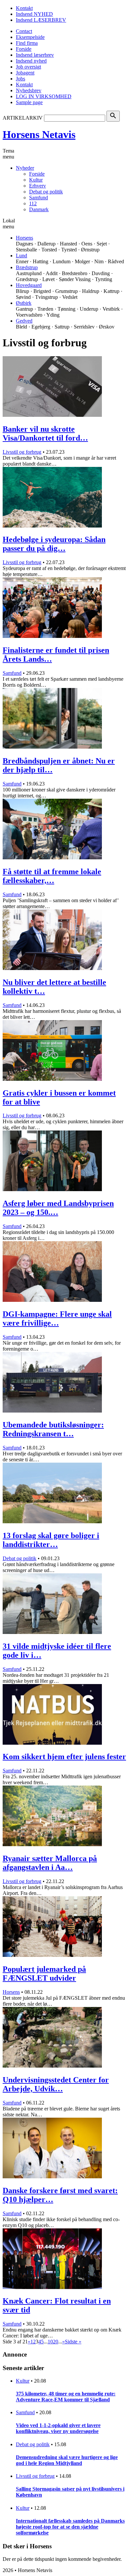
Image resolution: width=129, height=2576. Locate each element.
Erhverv (38, 186)
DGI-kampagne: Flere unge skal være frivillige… (57, 1318)
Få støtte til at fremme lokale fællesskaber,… (52, 876)
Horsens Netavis (39, 134)
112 (33, 203)
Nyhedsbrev (29, 90)
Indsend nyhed (31, 61)
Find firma (27, 43)
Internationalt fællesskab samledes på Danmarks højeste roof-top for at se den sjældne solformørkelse (70, 2527)
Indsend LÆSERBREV (41, 20)
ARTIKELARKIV (23, 118)
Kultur (36, 180)
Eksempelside (30, 37)
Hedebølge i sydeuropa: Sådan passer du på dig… (54, 544)
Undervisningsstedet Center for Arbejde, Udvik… (56, 2084)
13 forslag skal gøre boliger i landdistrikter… (51, 1540)
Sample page (29, 102)
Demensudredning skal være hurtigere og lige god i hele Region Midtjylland (67, 2460)
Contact (24, 31)
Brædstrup (27, 267)
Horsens (24, 238)
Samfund (39, 198)
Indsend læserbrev (35, 55)
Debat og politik (46, 192)
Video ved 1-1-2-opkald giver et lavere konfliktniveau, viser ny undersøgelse (58, 2428)
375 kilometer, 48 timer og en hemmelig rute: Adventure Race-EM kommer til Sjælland (66, 2397)
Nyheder (25, 168)
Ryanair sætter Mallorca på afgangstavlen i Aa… (50, 1863)
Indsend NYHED (34, 14)
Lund (21, 256)
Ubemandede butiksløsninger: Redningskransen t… (53, 1429)
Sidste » (73, 2342)
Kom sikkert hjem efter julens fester (64, 1757)
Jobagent (25, 73)
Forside (24, 49)
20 (56, 2342)
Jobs (21, 79)
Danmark (39, 209)
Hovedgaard (29, 285)
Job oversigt (28, 67)
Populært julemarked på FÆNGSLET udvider (44, 1974)
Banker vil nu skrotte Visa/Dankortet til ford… (45, 433)
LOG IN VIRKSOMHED (44, 96)
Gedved (24, 321)
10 (50, 2342)
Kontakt (24, 8)
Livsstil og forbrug (22, 452)
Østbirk (24, 303)
